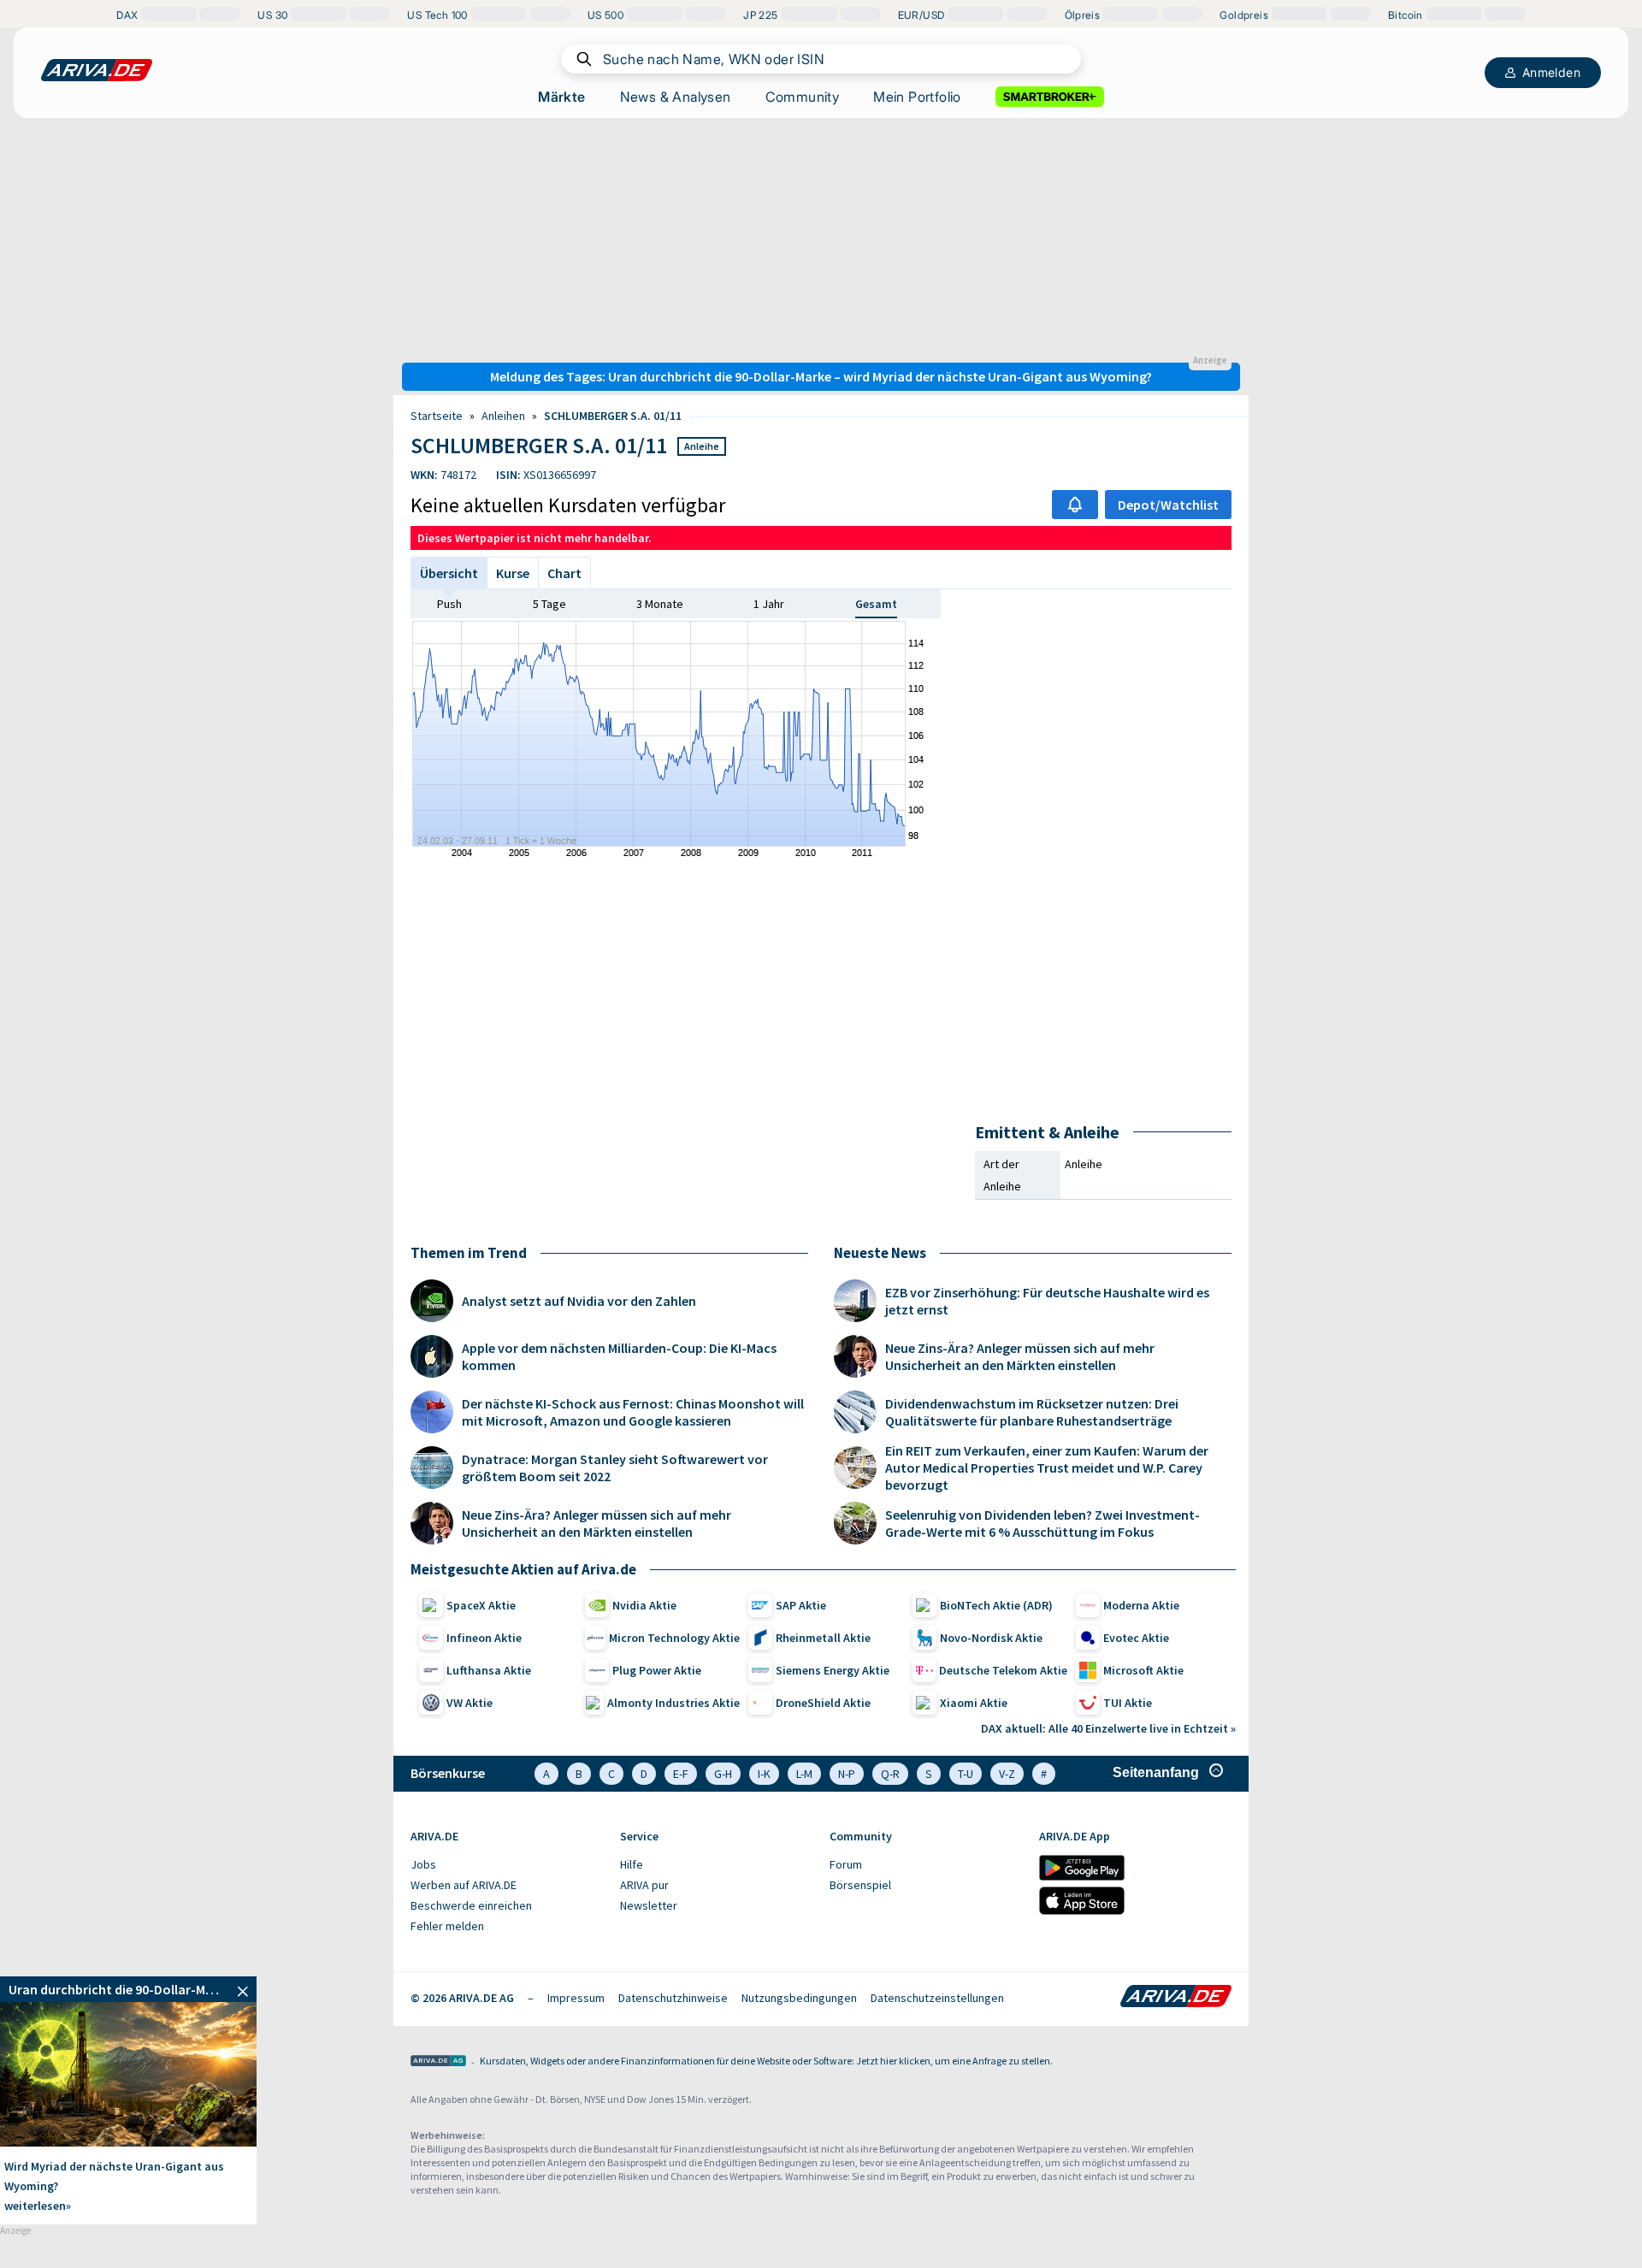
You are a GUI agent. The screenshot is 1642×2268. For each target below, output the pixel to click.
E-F (681, 1774)
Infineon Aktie (484, 1638)
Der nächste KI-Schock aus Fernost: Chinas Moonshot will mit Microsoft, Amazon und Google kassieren (633, 1412)
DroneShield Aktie (823, 1703)
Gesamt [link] (876, 604)
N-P (847, 1774)
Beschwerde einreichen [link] (471, 1905)
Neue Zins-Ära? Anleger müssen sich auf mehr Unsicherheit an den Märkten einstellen (597, 1523)
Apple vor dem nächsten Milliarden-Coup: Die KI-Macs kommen (619, 1356)
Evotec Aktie (1136, 1638)
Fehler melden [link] (447, 1926)
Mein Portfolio (917, 97)
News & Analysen (676, 97)
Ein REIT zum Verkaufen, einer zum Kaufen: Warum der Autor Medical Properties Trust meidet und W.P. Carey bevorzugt (1047, 1468)
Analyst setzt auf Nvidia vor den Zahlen (579, 1301)
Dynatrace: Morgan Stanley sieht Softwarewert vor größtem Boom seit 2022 (615, 1468)
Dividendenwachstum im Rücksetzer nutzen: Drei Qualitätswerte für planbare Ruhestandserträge (1032, 1412)
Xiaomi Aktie (974, 1703)
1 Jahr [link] (769, 604)
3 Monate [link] (660, 604)
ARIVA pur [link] (644, 1885)
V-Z (1007, 1774)
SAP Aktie (801, 1605)
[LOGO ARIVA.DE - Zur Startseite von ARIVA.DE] (97, 70)
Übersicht (449, 573)
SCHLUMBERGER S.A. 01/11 (613, 416)
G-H (723, 1774)
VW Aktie (470, 1703)
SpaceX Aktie (481, 1605)
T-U (966, 1774)
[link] (128, 1989)
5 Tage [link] (549, 604)
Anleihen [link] (503, 416)
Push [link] (449, 604)
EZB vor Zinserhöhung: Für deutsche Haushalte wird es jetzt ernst (1047, 1301)
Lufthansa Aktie (489, 1670)
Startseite (437, 416)
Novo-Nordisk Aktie (991, 1638)
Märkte (561, 97)
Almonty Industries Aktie (673, 1703)
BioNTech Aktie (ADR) (996, 1605)
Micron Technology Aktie (674, 1638)
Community (803, 97)
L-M (804, 1774)
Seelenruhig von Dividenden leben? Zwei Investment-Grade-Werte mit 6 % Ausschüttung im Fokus (1042, 1523)
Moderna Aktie (1141, 1605)
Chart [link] (564, 573)
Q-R (890, 1774)
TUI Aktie (1128, 1703)
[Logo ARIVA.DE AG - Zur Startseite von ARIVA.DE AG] (438, 2062)
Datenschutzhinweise (673, 1998)
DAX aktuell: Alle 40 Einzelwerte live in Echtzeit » (1108, 1728)
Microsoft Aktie (1143, 1670)
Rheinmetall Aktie (823, 1638)
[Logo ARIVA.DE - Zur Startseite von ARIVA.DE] (1176, 1998)
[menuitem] (507, 1865)
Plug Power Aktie (657, 1670)
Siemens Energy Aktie (833, 1670)
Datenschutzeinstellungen (937, 1998)
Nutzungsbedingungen (799, 1998)
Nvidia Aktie (644, 1605)
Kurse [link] (513, 573)
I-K (764, 1774)
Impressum (576, 1998)
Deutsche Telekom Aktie (1003, 1670)
